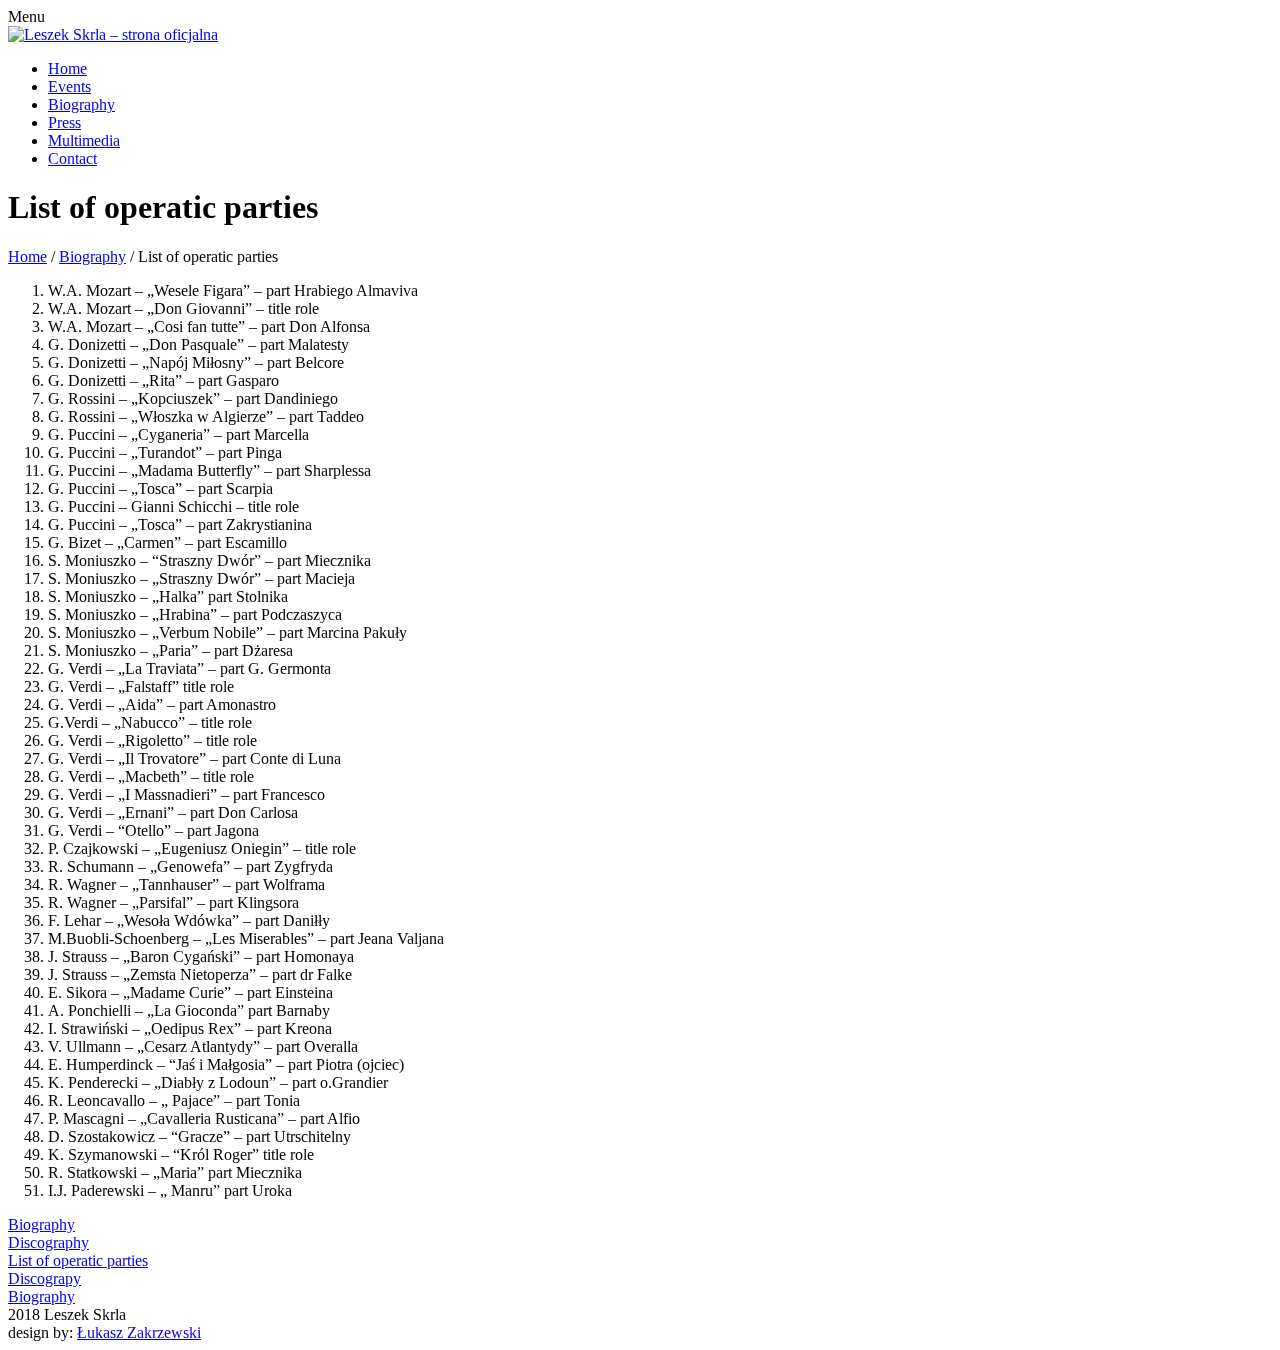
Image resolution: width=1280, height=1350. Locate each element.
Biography (81, 104)
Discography (48, 1242)
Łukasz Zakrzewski (139, 1332)
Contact (72, 158)
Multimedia (84, 140)
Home (67, 68)
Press (64, 122)
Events (69, 86)
